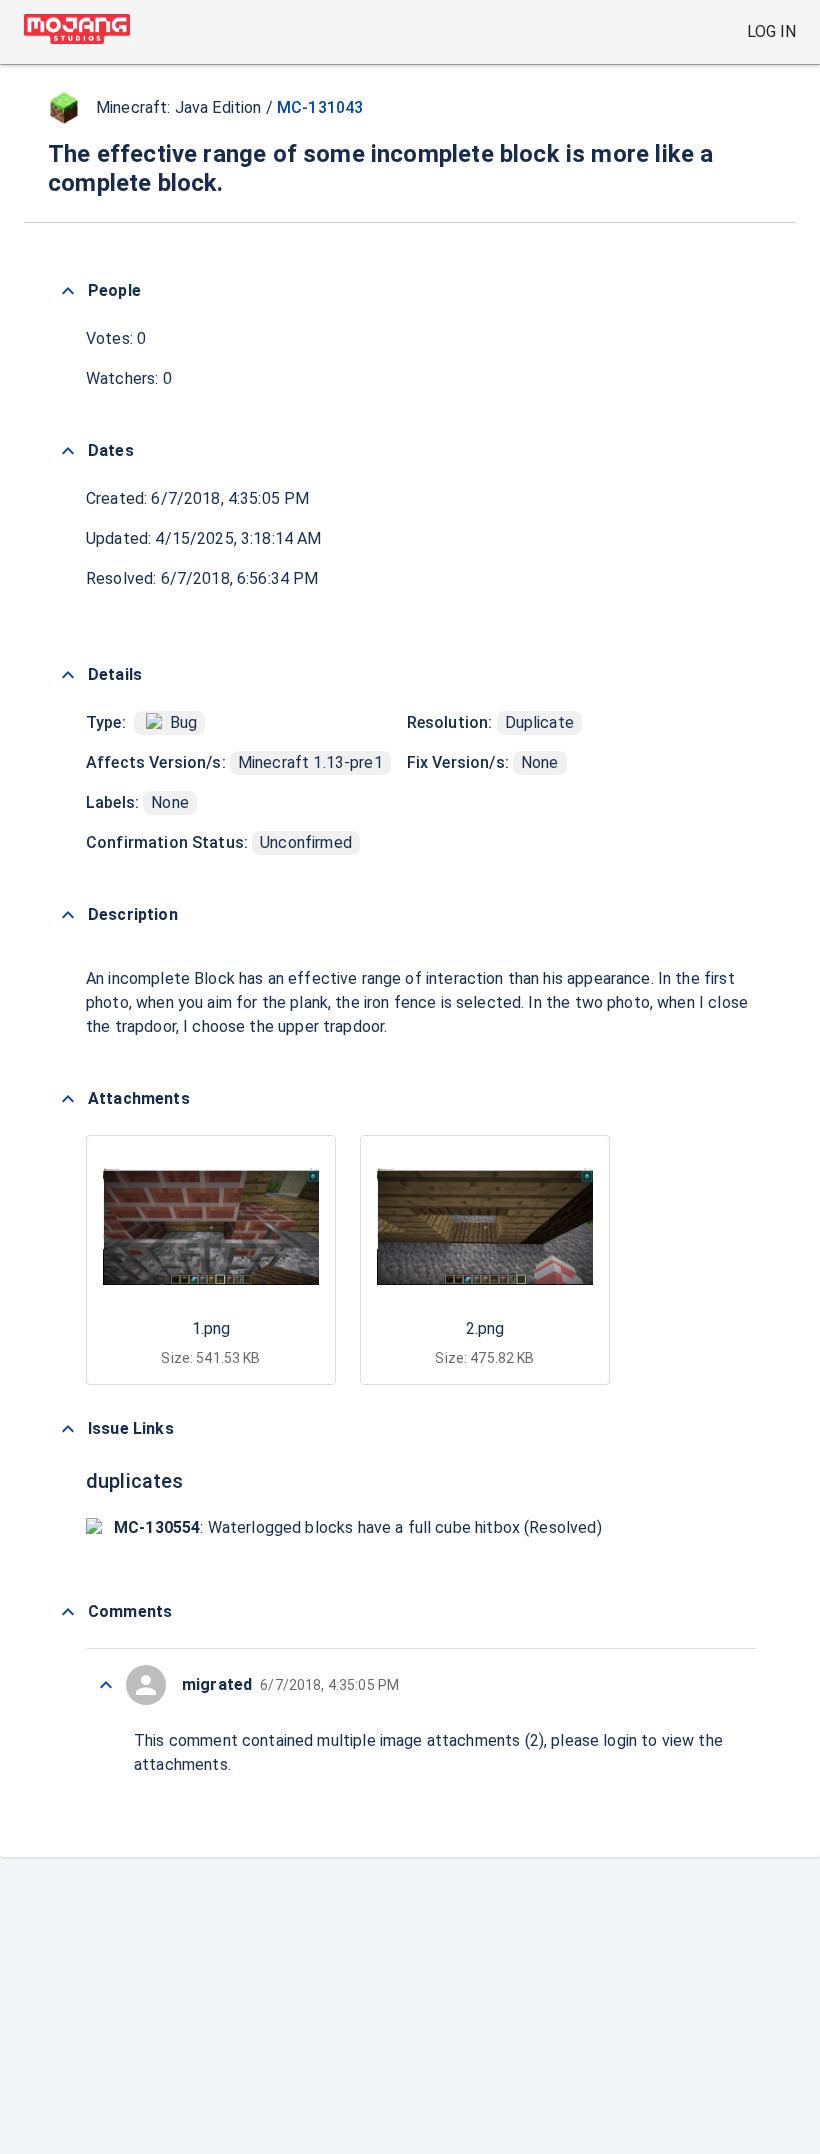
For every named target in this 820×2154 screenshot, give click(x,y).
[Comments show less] (68, 1612)
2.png (485, 1328)
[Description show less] (68, 915)
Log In (771, 31)
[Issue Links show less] (68, 1429)
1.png (211, 1328)
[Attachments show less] (68, 1099)
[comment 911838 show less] (106, 1685)
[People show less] (68, 291)
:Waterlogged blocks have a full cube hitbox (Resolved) (358, 1527)
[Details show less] (68, 675)
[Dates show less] (68, 451)
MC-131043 (320, 107)
